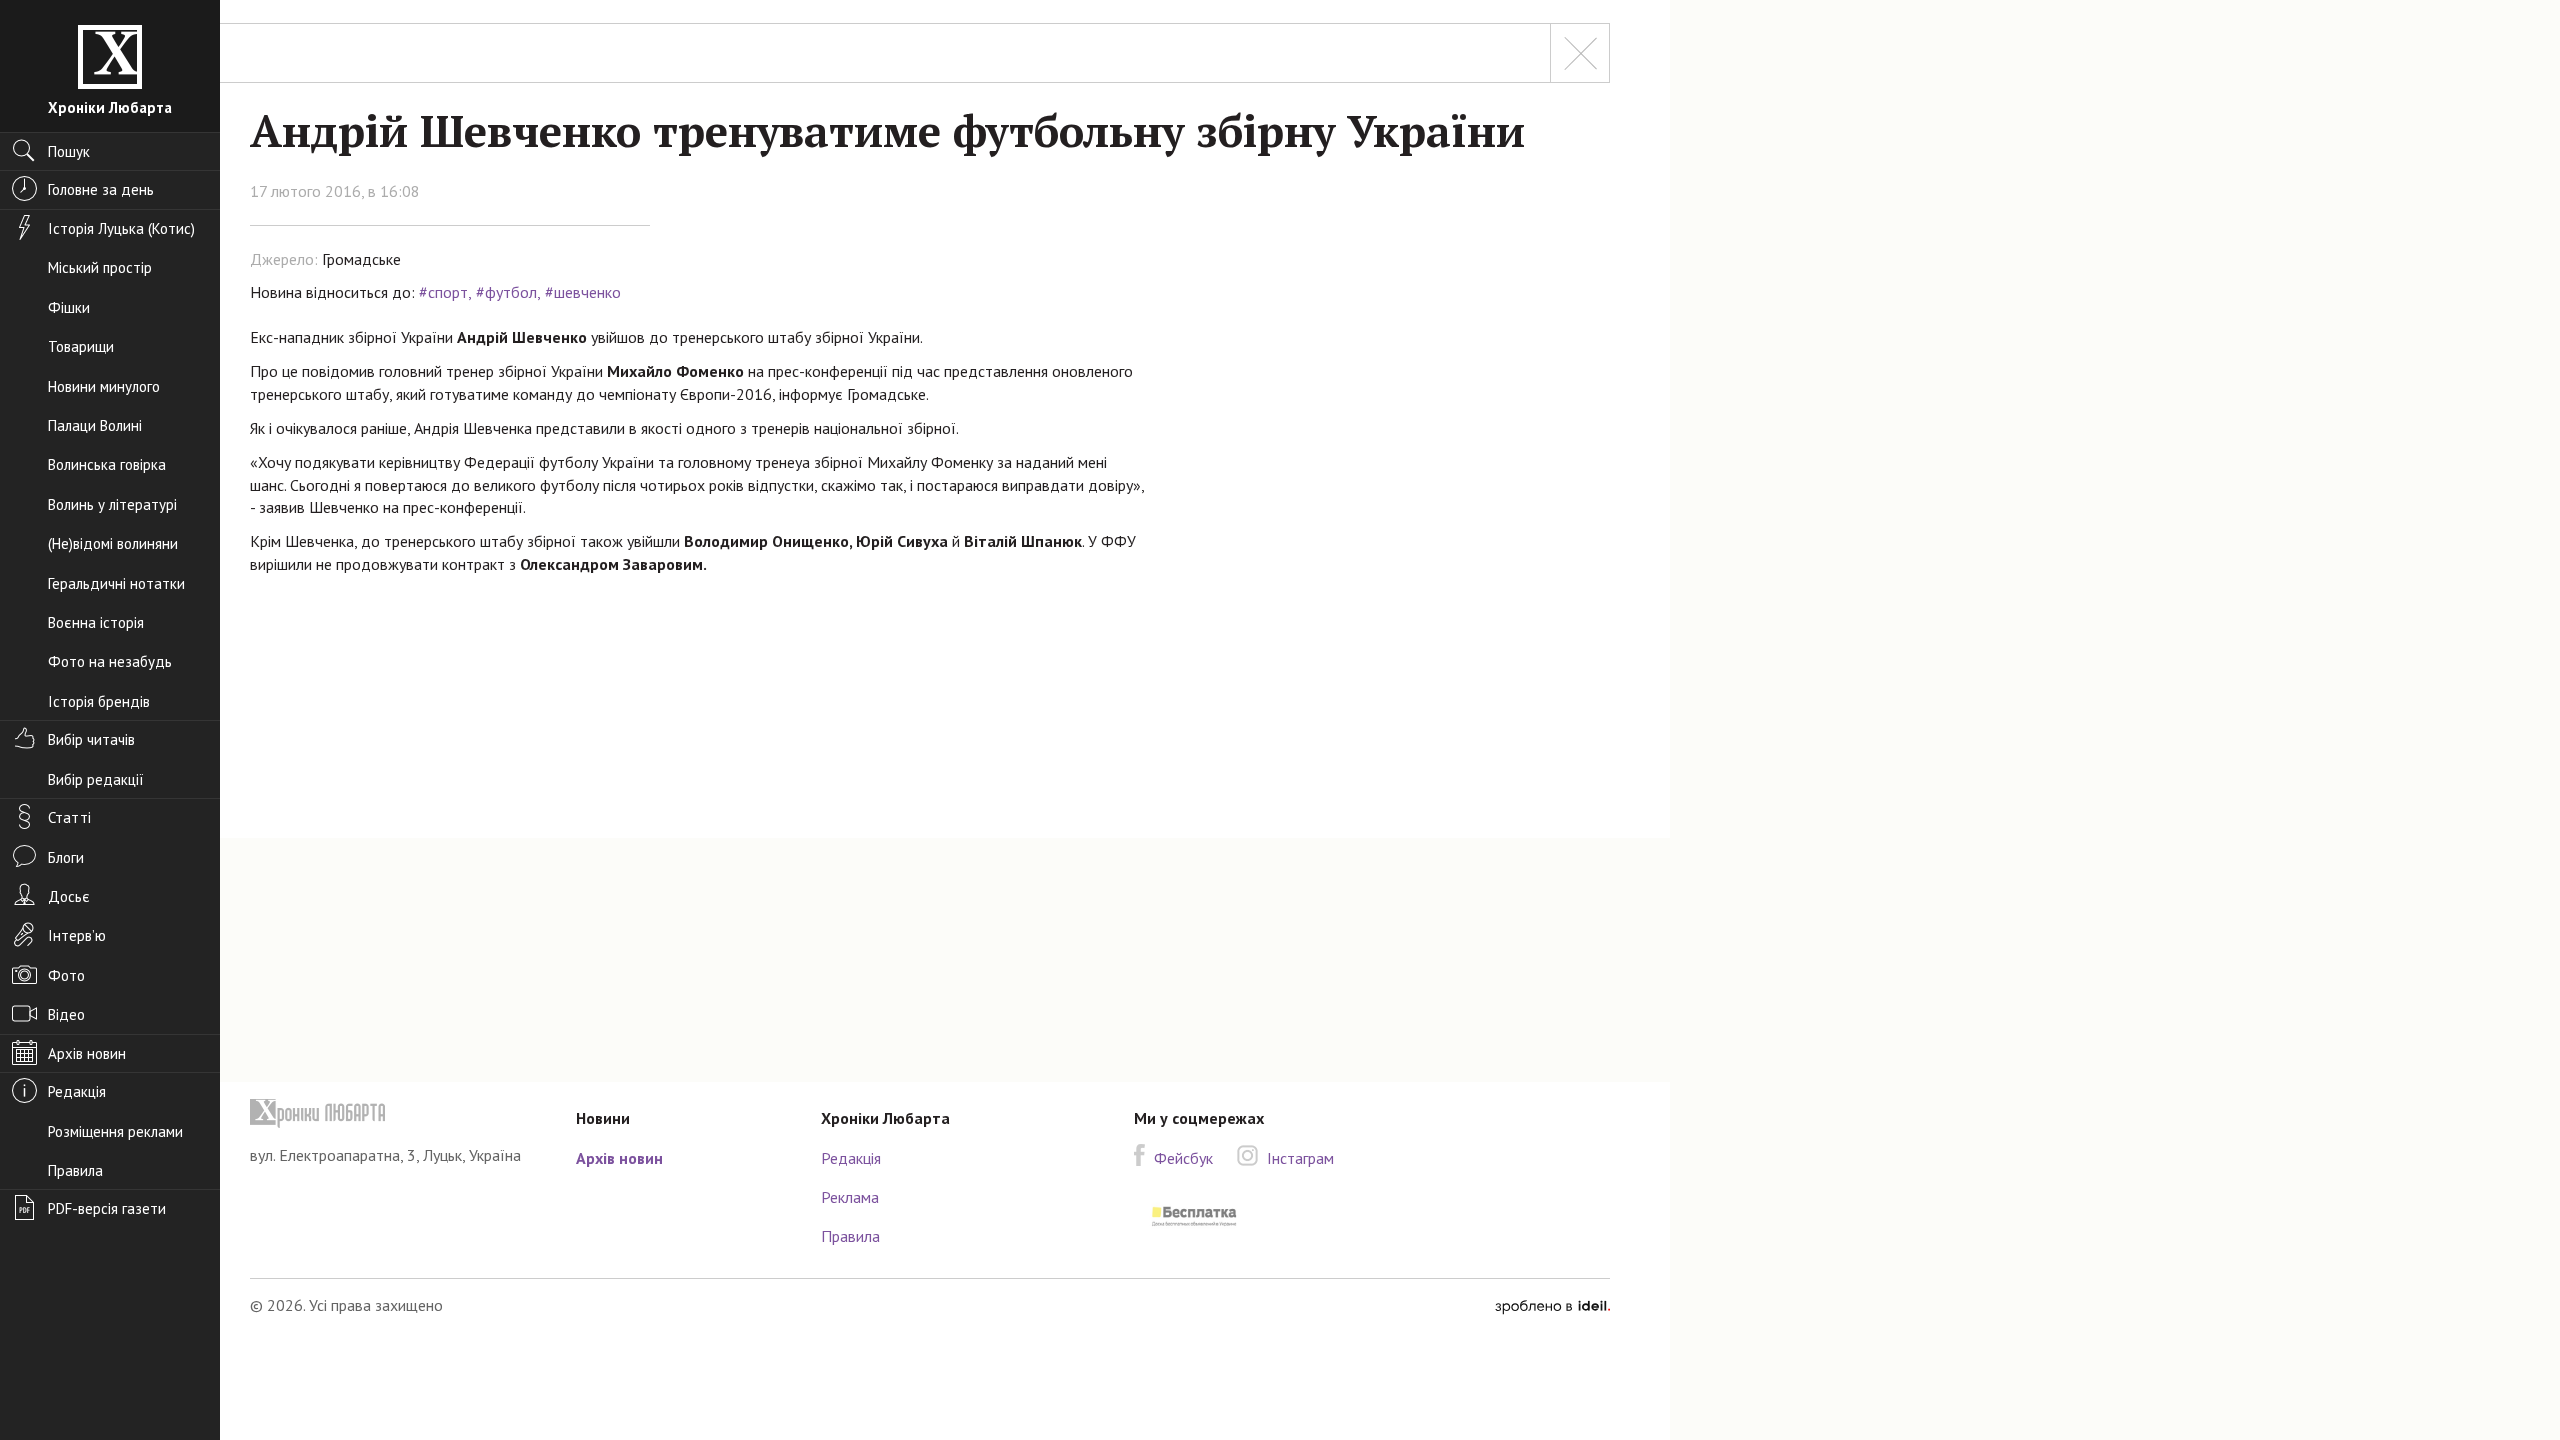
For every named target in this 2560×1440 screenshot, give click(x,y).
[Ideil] (1552, 1305)
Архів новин (619, 1158)
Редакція (851, 1158)
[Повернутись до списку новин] (1580, 53)
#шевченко (583, 292)
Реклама (850, 1197)
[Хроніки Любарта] (398, 1113)
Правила (850, 1236)
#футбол (506, 292)
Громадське (361, 259)
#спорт (443, 292)
